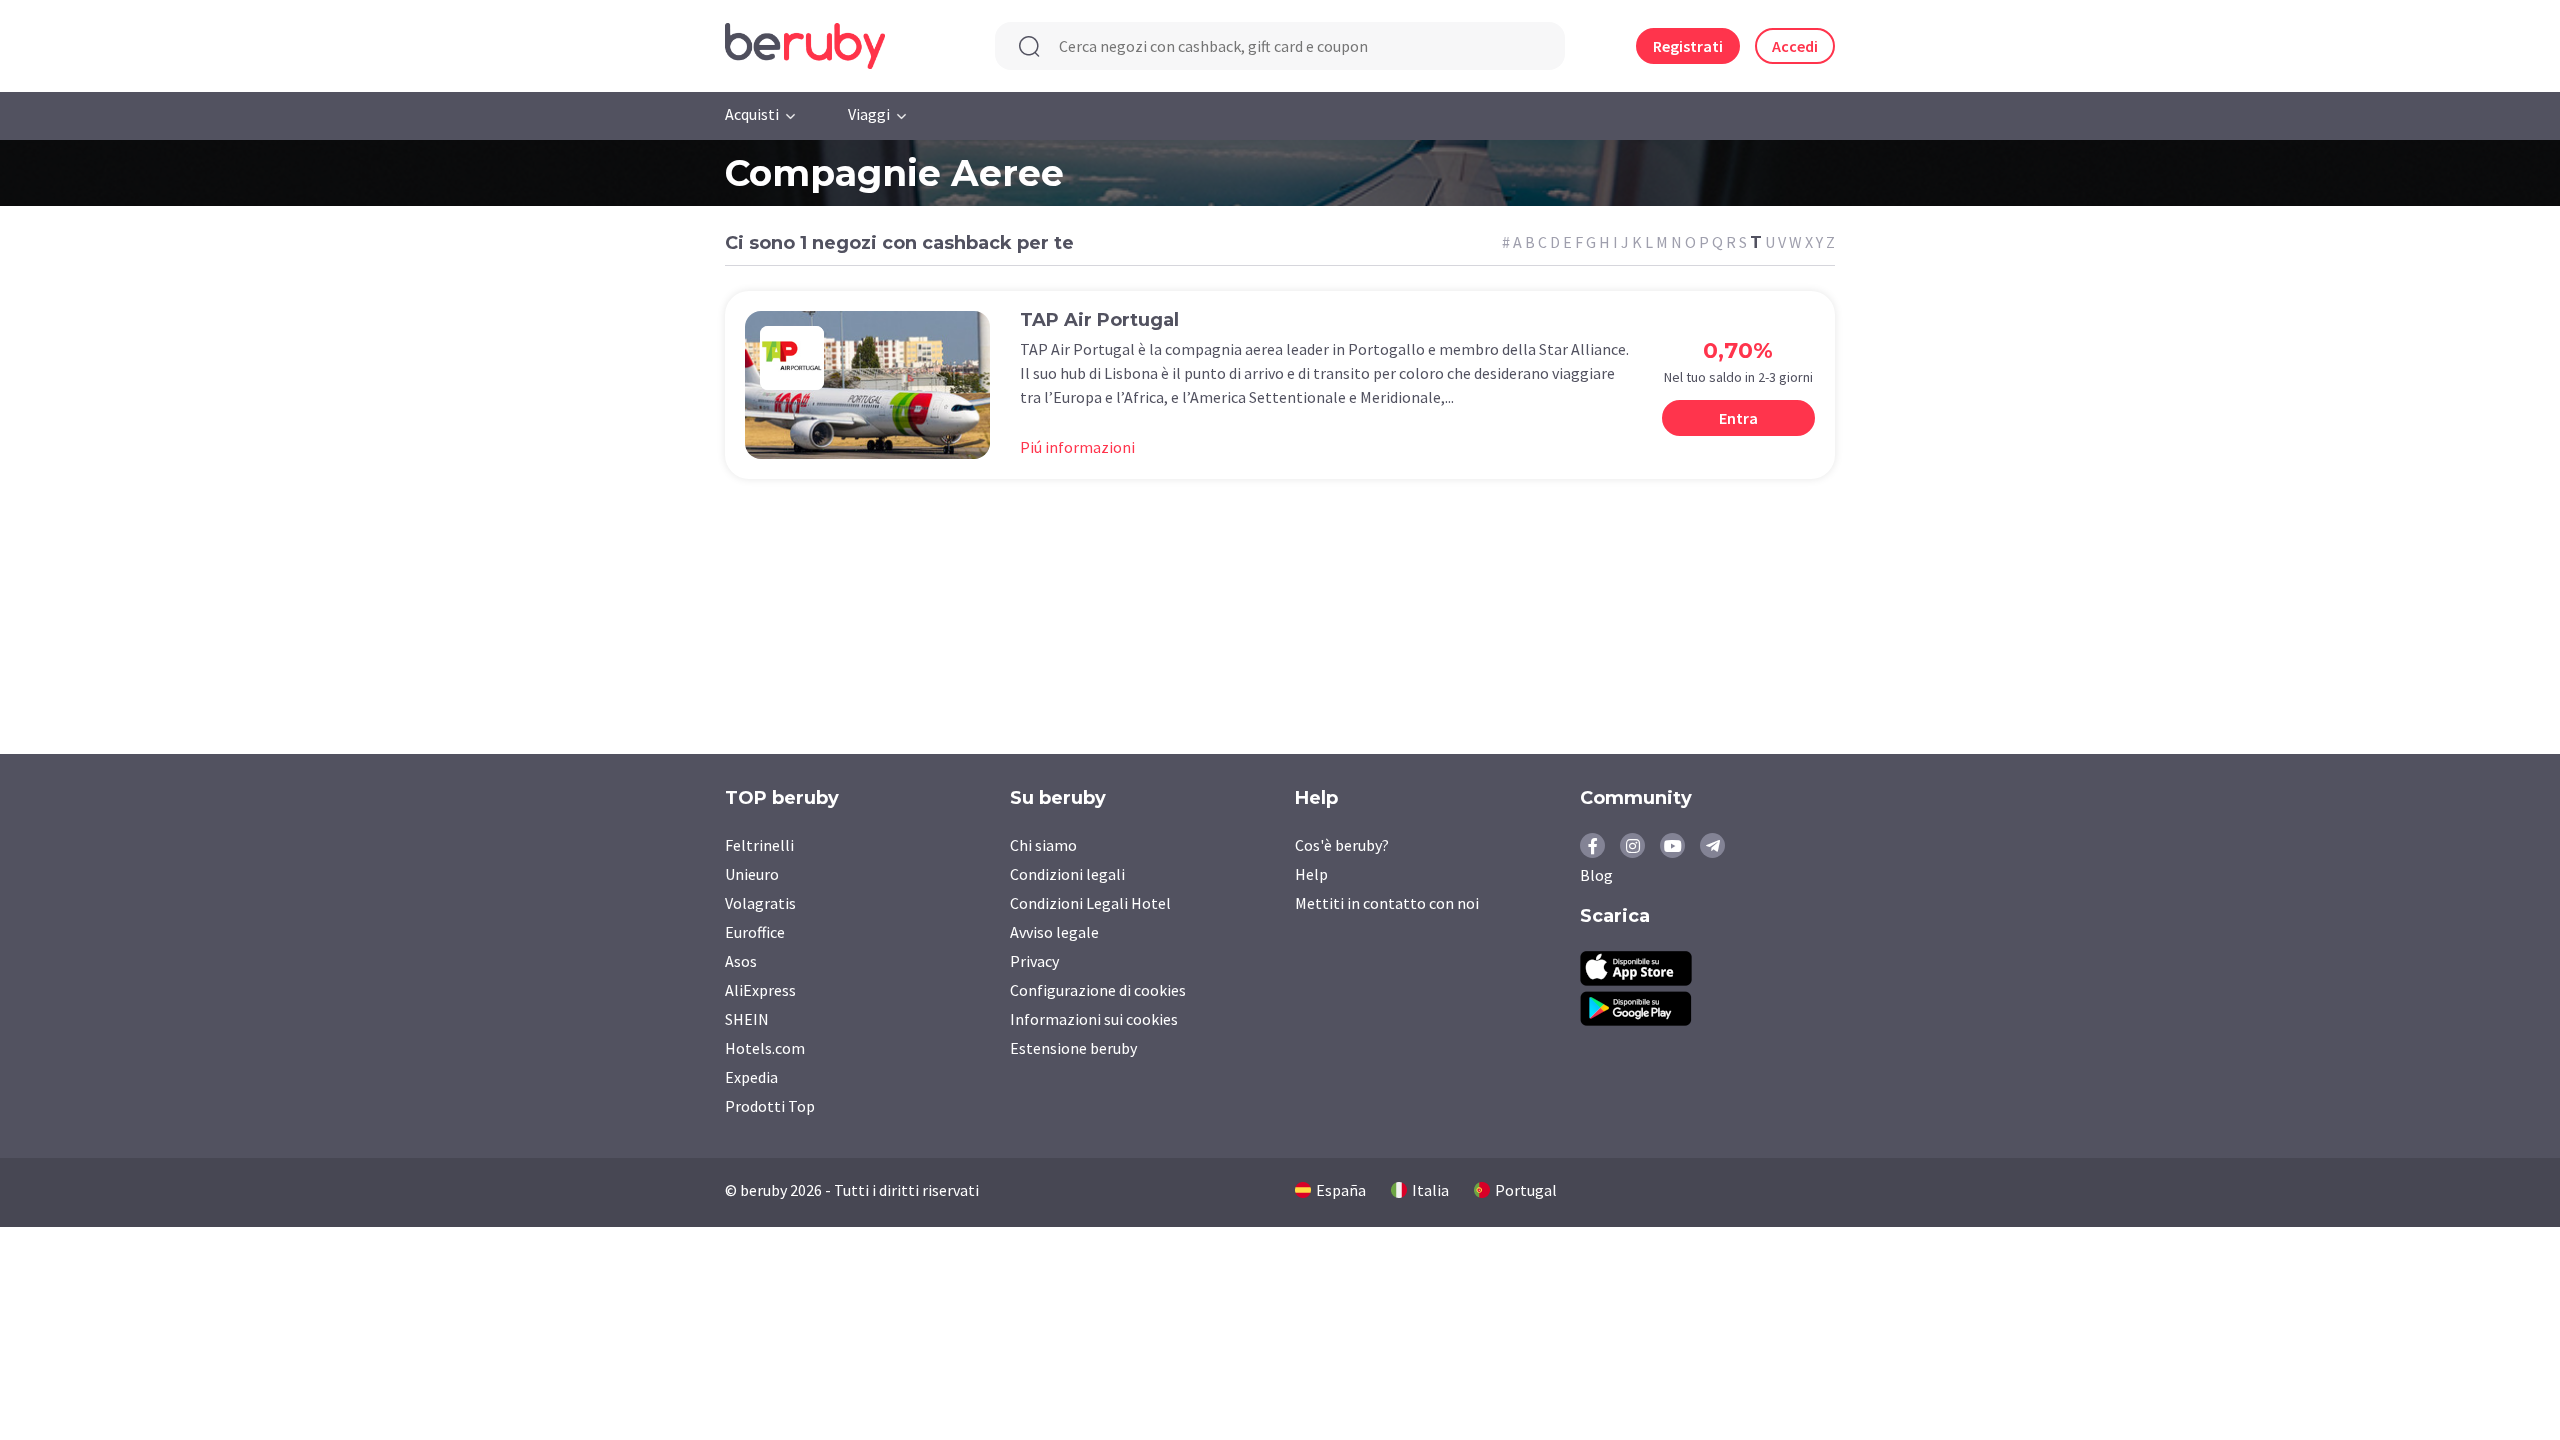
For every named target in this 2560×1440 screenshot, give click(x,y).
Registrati (1688, 46)
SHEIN (747, 1019)
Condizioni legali (1067, 874)
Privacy (1034, 961)
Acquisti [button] (752, 114)
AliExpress (760, 990)
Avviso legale (1054, 932)
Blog (1596, 875)
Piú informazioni (1077, 447)
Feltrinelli (759, 845)
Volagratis (760, 903)
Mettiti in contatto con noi (1387, 903)
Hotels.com (765, 1048)
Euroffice (755, 932)
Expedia (751, 1077)
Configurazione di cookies (1098, 990)
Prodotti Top (770, 1106)
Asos (741, 961)
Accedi (1795, 46)
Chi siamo (1043, 845)
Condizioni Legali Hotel (1090, 903)
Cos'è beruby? (1342, 845)
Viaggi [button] (869, 114)
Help (1311, 874)
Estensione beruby (1073, 1048)
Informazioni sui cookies (1094, 1019)
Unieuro (752, 874)
